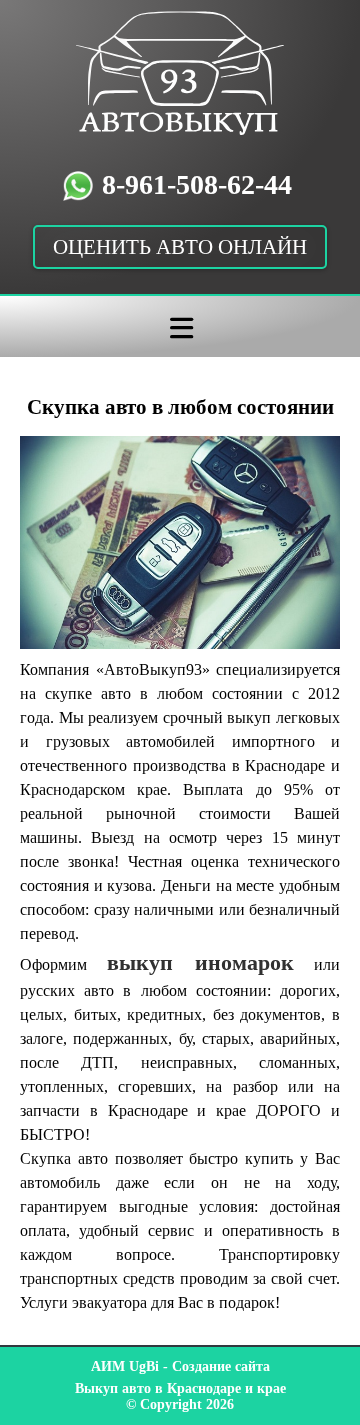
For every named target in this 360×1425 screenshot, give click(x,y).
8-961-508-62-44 (197, 184)
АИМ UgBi (125, 1366)
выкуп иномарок (200, 962)
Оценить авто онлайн (180, 247)
